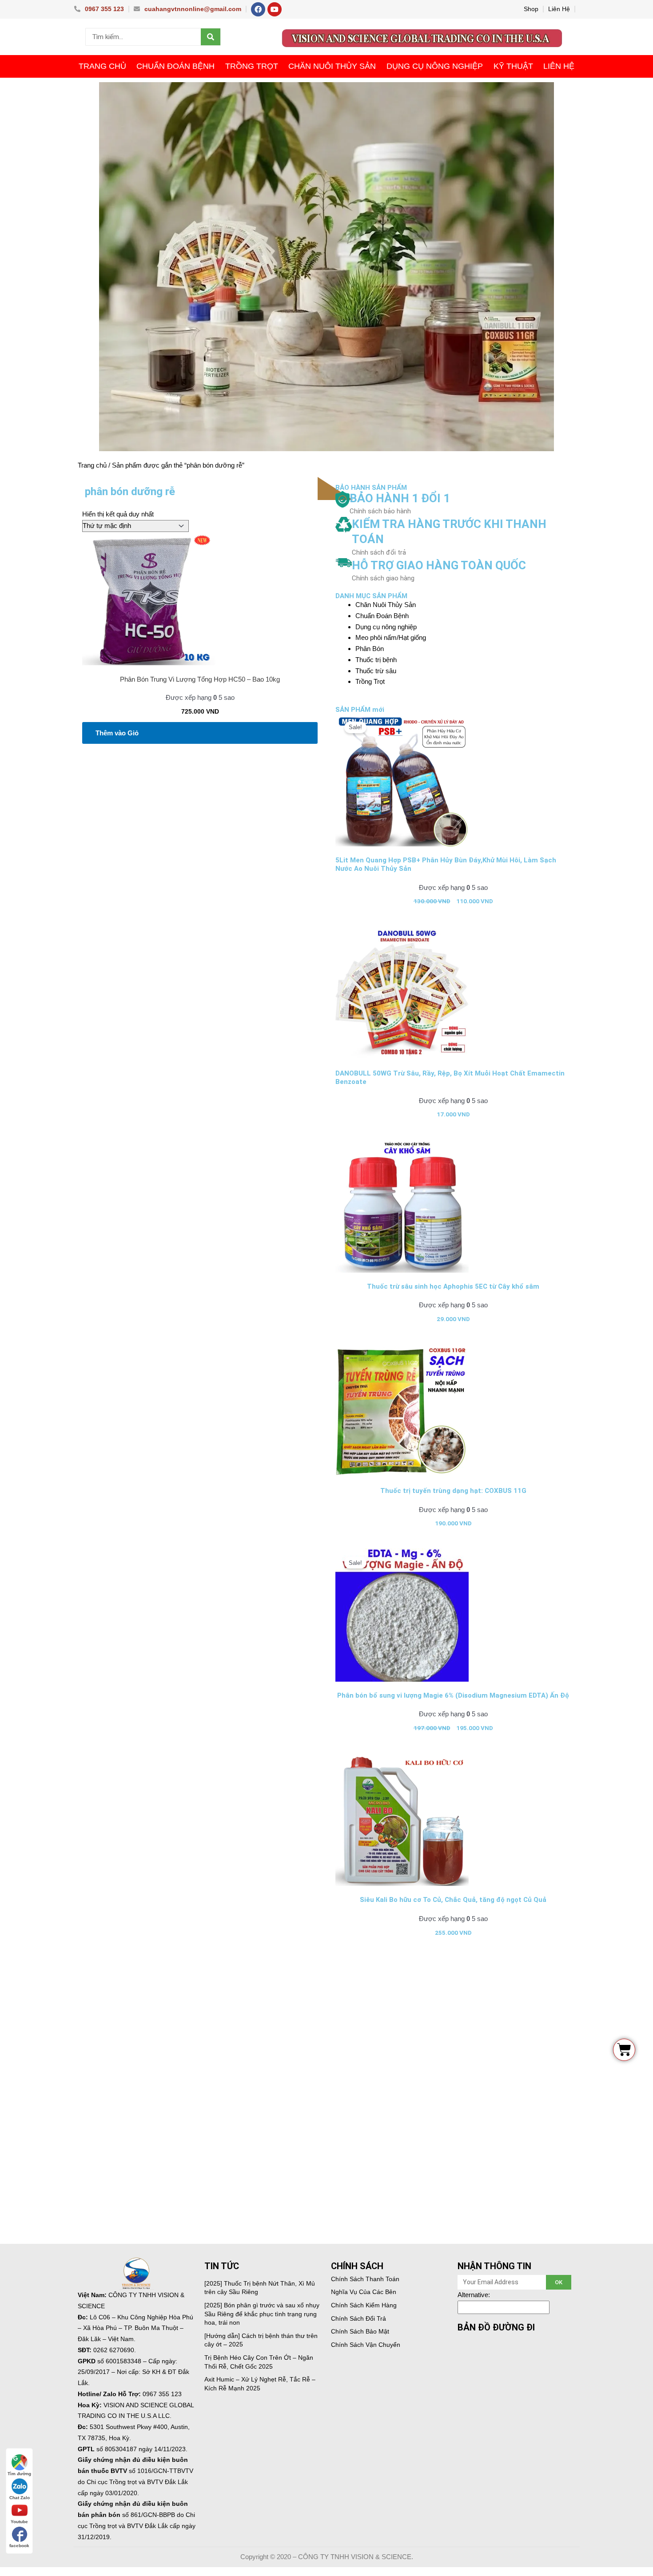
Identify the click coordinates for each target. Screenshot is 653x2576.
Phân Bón (370, 649)
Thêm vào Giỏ (117, 733)
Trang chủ (92, 465)
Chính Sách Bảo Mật (360, 2331)
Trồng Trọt (252, 66)
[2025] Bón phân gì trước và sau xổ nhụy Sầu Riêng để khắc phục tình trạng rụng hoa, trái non (262, 2314)
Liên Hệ (559, 9)
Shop (531, 9)
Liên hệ (559, 66)
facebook (19, 2546)
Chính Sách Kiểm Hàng (364, 2305)
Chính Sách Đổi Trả (358, 2318)
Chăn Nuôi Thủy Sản (332, 66)
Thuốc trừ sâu (376, 671)
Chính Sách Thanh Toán (365, 2279)
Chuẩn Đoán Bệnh (175, 66)
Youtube (19, 2522)
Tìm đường (19, 2474)
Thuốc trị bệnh (376, 660)
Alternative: (474, 2295)
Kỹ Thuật (513, 66)
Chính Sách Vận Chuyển (366, 2345)
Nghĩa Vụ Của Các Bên (364, 2292)
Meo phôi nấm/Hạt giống (391, 637)
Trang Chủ (102, 66)
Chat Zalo (20, 2498)
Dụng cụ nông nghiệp (435, 66)
